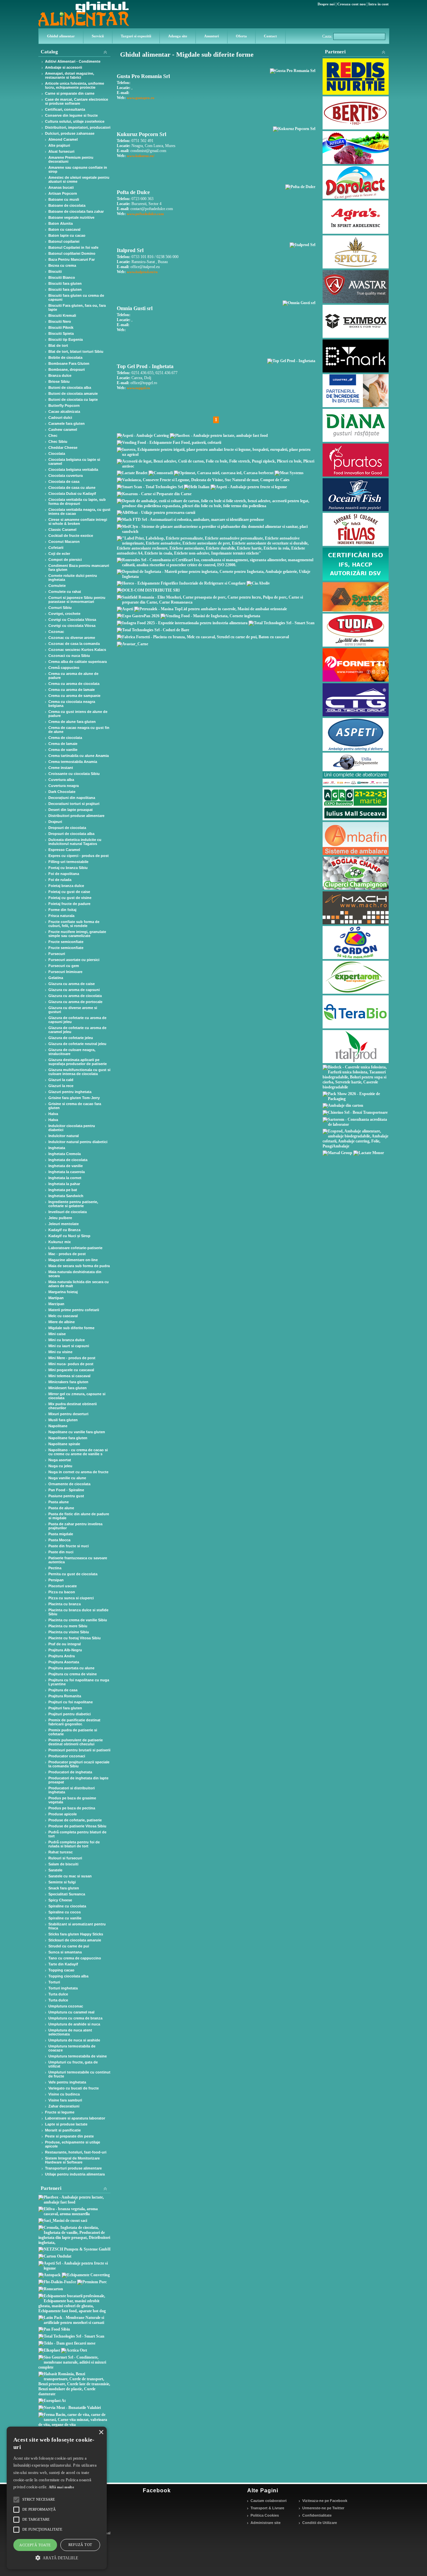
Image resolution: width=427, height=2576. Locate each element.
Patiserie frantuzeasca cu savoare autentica (78, 1560)
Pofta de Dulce (133, 192)
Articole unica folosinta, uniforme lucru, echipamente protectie (75, 85)
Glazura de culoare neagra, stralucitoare (72, 1052)
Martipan (56, 1298)
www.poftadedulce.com (145, 214)
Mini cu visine (60, 1352)
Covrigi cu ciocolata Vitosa (72, 626)
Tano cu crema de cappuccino (75, 1958)
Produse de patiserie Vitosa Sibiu (77, 1826)
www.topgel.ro (138, 388)
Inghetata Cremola (65, 1154)
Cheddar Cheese (63, 448)
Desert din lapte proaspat (71, 810)
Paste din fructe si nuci (69, 1546)
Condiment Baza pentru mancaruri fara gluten (79, 568)
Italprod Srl (130, 250)
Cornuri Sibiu (60, 608)
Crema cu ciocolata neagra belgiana (72, 704)
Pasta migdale (61, 1534)
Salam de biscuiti (63, 1864)
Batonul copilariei (64, 241)
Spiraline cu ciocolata (67, 1906)
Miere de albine (62, 1322)
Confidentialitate (317, 2515)
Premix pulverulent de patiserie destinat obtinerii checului (76, 1742)
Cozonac (56, 632)
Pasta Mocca (59, 1540)
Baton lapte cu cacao (67, 235)
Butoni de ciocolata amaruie (73, 393)
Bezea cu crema (62, 265)
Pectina (55, 1568)
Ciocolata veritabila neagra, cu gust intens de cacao (79, 512)
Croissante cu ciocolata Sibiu (74, 774)
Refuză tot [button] (80, 2545)
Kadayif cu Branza (64, 1230)
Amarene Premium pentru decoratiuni (71, 159)
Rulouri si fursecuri (65, 1858)
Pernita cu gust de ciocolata (73, 1574)
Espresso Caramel (64, 850)
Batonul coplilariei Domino (72, 253)
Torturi (54, 1982)
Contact (270, 36)
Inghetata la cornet (65, 1178)
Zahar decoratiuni (64, 2106)
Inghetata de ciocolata (68, 1160)
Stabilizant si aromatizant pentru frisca (77, 1926)
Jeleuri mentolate (64, 1224)
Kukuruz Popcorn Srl (141, 134)
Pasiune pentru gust (66, 1496)
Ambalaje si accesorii (64, 67)
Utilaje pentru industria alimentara (75, 2174)
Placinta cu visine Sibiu (69, 1632)
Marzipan (56, 1304)
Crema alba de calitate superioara (78, 662)
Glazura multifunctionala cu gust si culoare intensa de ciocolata (79, 1072)
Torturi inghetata (63, 1988)
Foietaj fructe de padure (69, 904)
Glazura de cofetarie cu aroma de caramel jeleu (77, 1030)
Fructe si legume (60, 2112)
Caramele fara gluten (67, 423)
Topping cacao (61, 1970)
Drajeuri (55, 822)
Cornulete (57, 586)
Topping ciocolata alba (68, 1976)
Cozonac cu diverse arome (72, 638)
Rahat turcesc (61, 1852)
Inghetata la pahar (64, 1184)
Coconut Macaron (64, 542)
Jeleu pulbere (60, 1218)
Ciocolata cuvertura (66, 476)
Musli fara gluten (63, 1420)
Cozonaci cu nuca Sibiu (69, 656)
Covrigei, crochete (64, 614)
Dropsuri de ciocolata (67, 828)
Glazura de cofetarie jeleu (71, 1038)
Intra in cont (378, 4)
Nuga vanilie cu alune (67, 1478)
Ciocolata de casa (64, 482)
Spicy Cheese (60, 1900)
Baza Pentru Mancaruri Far (72, 259)
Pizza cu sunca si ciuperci (71, 1598)
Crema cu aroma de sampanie (74, 696)
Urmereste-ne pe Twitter (323, 2508)
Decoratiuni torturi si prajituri (74, 804)
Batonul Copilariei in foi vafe (73, 247)
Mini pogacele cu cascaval (71, 1370)
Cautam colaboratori (269, 2501)
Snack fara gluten (64, 1888)
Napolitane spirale (64, 1444)
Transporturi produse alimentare (73, 2168)
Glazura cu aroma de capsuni (74, 990)
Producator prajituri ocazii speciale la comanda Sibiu (79, 1764)
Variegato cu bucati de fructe (74, 2088)
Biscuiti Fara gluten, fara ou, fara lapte (77, 307)
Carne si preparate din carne (70, 93)
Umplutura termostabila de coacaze (72, 2048)
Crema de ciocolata (65, 738)
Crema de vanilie (63, 750)
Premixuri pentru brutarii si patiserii (79, 1750)
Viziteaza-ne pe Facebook (325, 2501)
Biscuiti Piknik (61, 327)
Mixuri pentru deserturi (68, 1414)
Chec (53, 436)
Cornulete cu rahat (65, 592)
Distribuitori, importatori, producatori (78, 127)
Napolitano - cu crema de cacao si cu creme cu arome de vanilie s (78, 1452)
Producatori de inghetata (70, 1772)
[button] (57, 2557)
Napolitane (58, 1426)
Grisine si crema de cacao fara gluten (75, 1106)
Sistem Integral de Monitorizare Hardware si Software (72, 2160)
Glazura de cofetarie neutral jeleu (77, 1044)
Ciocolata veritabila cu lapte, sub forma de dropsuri (77, 502)
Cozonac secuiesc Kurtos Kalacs (77, 650)
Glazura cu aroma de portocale (75, 1002)
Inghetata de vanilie (66, 1166)
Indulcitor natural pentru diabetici (78, 1142)
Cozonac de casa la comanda (74, 644)
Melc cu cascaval (63, 1316)
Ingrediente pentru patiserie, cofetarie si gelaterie (73, 1204)
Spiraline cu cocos (65, 1912)
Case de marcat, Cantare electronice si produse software (77, 101)
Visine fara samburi (65, 2100)
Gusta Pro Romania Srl (143, 76)
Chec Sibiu (58, 442)
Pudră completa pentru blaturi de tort (77, 1834)
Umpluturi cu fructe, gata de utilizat (73, 2064)
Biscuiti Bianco (62, 277)
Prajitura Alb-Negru (65, 1650)
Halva (53, 1114)
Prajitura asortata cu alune (71, 1668)
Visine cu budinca (64, 2094)
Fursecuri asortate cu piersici (74, 960)
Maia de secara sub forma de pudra (79, 1266)
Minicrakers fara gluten (68, 1382)
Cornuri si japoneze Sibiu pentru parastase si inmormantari (77, 600)
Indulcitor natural (64, 1136)
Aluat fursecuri (61, 151)
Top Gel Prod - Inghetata (145, 366)
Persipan (56, 1580)
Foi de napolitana (64, 874)
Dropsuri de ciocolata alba (71, 834)
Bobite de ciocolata (65, 357)
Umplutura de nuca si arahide (74, 2040)
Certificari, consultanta (65, 109)
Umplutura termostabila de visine (78, 2056)
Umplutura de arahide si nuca (74, 2024)
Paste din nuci (61, 1552)
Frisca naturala (61, 916)
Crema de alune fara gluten (72, 722)
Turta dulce (58, 1994)
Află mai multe (61, 2487)
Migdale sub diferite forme (71, 1328)
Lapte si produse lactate (66, 2124)
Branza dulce (60, 375)
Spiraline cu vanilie (65, 1918)
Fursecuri (57, 954)
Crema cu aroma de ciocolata (74, 684)
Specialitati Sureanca (67, 1894)
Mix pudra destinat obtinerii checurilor (73, 1406)
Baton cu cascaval (64, 229)
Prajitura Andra (62, 1656)
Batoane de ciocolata (67, 205)
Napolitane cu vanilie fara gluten (77, 1432)
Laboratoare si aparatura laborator (75, 2118)
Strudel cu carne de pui (69, 1946)
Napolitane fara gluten (68, 1438)
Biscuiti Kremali (62, 315)
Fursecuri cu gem (64, 966)
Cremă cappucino (64, 668)
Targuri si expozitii (136, 36)
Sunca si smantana (65, 1952)
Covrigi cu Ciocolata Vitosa (72, 620)
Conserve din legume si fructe (71, 115)
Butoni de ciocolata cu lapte (73, 399)
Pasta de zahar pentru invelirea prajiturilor (75, 1526)
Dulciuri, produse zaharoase (70, 133)
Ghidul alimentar (61, 36)
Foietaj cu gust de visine (70, 898)
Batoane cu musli (64, 199)
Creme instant (61, 768)
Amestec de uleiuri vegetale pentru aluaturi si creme (79, 179)
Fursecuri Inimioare (65, 972)
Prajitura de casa (63, 1690)
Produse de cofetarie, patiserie (75, 1820)
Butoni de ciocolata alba (70, 387)
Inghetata (57, 1148)
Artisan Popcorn (63, 193)
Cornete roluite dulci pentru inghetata (73, 578)
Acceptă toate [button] (35, 2545)
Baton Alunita (61, 223)
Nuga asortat (60, 1460)
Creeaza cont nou (351, 4)
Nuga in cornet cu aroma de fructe (78, 1472)
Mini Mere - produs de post (72, 1358)
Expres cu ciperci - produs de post (79, 856)
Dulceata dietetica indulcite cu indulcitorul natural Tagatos (75, 842)
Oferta (241, 36)
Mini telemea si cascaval (69, 1376)
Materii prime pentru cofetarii (74, 1310)
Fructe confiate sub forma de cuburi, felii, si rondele (74, 924)
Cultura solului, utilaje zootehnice (75, 121)
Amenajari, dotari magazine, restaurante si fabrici (70, 75)
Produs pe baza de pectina (72, 1808)
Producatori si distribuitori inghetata (72, 1790)
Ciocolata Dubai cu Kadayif (72, 494)
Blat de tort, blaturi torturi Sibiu (76, 351)
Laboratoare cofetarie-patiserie (75, 1248)
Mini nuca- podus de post (71, 1364)
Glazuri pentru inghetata (70, 1092)
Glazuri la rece (61, 1086)
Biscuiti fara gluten (65, 283)
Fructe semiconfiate (66, 942)
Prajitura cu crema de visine (73, 1674)
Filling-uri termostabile (68, 862)
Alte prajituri (59, 145)
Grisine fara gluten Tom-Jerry (74, 1098)
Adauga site (178, 36)
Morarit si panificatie (63, 2130)
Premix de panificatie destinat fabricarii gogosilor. (74, 1722)
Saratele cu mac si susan (70, 1876)
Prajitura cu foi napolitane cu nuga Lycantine (79, 1682)
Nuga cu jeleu (60, 1466)
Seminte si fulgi (62, 1882)
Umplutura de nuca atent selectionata (70, 2032)
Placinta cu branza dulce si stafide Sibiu (78, 1612)
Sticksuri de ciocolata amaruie (75, 1940)
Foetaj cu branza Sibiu (68, 868)
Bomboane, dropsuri (67, 369)
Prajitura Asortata (64, 1662)
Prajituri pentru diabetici (70, 1714)
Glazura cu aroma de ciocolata (75, 996)
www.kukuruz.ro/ (141, 156)
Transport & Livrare (267, 2508)
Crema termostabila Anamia (73, 762)
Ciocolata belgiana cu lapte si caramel (74, 462)
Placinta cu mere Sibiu (68, 1626)
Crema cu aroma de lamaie (72, 690)
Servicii (98, 36)
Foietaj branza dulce (66, 886)
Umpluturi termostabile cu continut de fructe (79, 2074)
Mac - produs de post (67, 1254)
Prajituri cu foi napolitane (71, 1702)
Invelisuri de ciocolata (68, 1212)
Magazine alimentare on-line (73, 1260)
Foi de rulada (60, 880)
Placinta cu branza (65, 1604)
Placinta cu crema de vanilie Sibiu (78, 1620)
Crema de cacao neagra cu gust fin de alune (79, 730)
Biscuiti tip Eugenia (66, 339)
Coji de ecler (59, 554)
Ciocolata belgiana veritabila (73, 470)
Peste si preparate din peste (69, 2136)
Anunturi (211, 36)
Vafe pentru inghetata (67, 2082)
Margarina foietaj (63, 1292)
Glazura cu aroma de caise (72, 984)
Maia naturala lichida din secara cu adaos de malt (79, 1284)
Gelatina (56, 978)
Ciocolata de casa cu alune (72, 488)
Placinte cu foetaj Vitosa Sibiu (75, 1638)
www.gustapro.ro (141, 98)
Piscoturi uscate (63, 1586)
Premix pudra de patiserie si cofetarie (73, 1732)
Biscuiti (55, 271)
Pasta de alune (61, 1508)
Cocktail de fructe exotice (71, 536)
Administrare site (266, 2523)
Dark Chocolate (62, 792)
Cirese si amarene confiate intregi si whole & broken (78, 522)
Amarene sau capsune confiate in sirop (78, 169)
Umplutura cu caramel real (71, 2012)
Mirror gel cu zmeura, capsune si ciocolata (77, 1396)
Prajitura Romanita (65, 1696)
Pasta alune (59, 1502)
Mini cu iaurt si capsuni (69, 1346)
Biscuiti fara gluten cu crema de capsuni (76, 297)
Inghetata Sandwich (66, 1196)
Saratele (55, 1870)
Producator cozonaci (67, 1756)
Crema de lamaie (63, 744)
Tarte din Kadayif (63, 1964)
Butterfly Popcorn (64, 405)
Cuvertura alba (61, 780)
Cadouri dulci (60, 417)
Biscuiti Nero (60, 321)
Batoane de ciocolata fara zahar (76, 211)
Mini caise (57, 1334)
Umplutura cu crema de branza (75, 2018)
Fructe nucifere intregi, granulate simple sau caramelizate (77, 934)
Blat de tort (58, 345)
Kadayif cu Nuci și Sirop (69, 1236)
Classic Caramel (62, 530)
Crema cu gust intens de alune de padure (78, 714)
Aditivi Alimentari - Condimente (73, 61)
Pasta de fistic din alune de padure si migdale (79, 1516)
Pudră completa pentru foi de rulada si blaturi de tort (74, 1844)
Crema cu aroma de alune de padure (73, 676)
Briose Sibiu (59, 381)
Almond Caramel (63, 139)
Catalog (49, 52)
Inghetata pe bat (63, 1190)
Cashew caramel (63, 430)
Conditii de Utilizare (320, 2523)
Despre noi (326, 4)
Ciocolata (57, 454)
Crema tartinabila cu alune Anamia (79, 756)
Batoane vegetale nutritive (71, 217)
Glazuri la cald (61, 1080)
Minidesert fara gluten (68, 1388)
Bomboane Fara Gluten (69, 363)
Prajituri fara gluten (65, 1708)
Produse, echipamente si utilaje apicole (73, 2144)
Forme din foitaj (62, 910)
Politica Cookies (265, 2515)
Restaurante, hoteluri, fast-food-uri (76, 2152)
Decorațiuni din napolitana (72, 798)
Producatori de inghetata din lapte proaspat (78, 1780)
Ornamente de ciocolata (69, 1484)
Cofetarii (56, 548)
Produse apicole (63, 1814)
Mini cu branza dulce (67, 1340)
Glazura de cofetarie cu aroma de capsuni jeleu (77, 1020)
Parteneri (335, 52)
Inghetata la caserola (67, 1172)
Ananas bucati (61, 187)
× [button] (101, 2432)
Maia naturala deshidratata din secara (75, 1274)
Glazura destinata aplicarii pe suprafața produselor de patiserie (78, 1062)
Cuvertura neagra (64, 786)
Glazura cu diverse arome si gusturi (73, 1010)
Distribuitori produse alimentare (76, 816)
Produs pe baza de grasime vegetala (72, 1800)
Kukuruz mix (60, 1242)
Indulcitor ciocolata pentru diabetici (72, 1128)
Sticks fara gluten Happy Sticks (76, 1934)
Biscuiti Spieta (61, 333)
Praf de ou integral (65, 1644)
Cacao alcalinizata (64, 411)
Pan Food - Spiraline (66, 1490)
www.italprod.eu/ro (142, 272)
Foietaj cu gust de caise (69, 892)
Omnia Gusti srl (135, 308)
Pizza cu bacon (62, 1592)
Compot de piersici (65, 560)
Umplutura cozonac (66, 2006)
